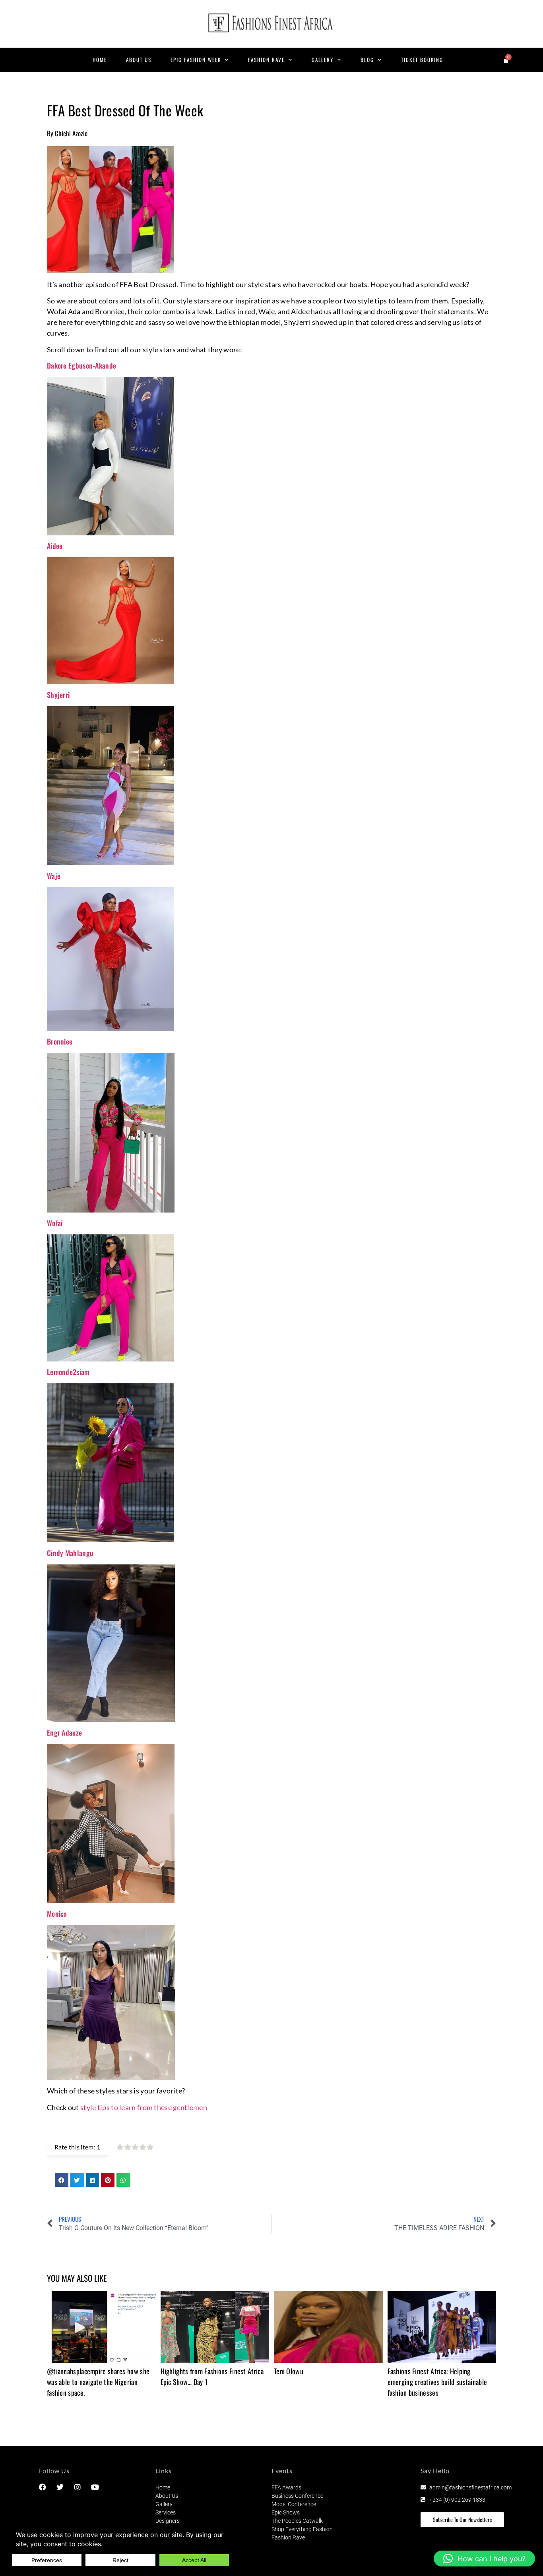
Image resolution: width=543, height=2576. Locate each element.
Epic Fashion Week (196, 60)
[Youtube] (95, 2487)
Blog (367, 60)
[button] (62, 2180)
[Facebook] (43, 2487)
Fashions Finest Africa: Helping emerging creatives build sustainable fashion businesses (437, 2382)
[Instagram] (78, 2487)
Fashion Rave (266, 60)
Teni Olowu (289, 2371)
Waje (54, 876)
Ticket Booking (422, 60)
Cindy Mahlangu (70, 1553)
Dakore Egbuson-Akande (81, 365)
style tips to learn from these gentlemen (144, 2107)
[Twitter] (60, 2487)
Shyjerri (58, 695)
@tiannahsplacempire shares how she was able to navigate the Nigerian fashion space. (98, 2382)
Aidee (55, 546)
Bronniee (60, 1041)
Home (100, 60)
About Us (139, 60)
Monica (57, 1914)
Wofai (55, 1223)
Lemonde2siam (68, 1372)
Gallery (323, 60)
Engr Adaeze (64, 1732)
